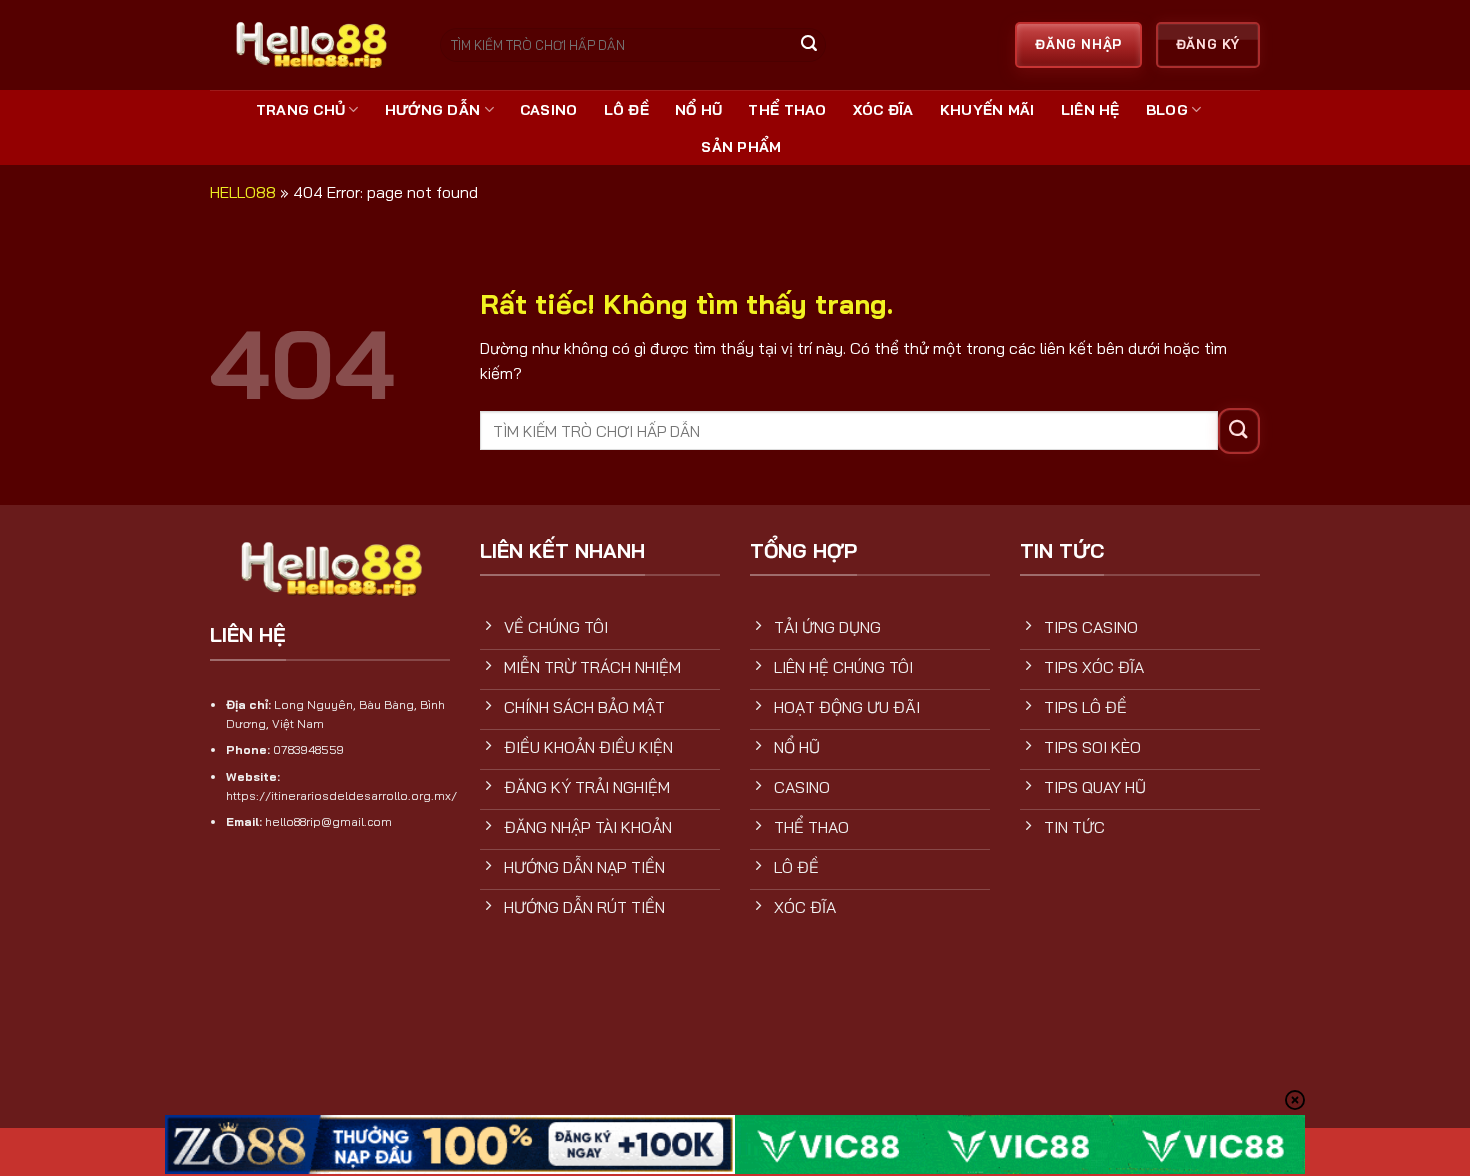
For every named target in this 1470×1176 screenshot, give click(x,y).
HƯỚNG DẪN (433, 110)
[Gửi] (809, 45)
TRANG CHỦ (301, 110)
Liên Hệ (1090, 110)
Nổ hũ (698, 110)
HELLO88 (243, 192)
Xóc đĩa (883, 110)
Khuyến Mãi (987, 110)
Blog (1167, 110)
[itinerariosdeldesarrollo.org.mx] (310, 44)
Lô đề (626, 110)
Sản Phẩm (741, 147)
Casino (549, 110)
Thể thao (787, 110)
